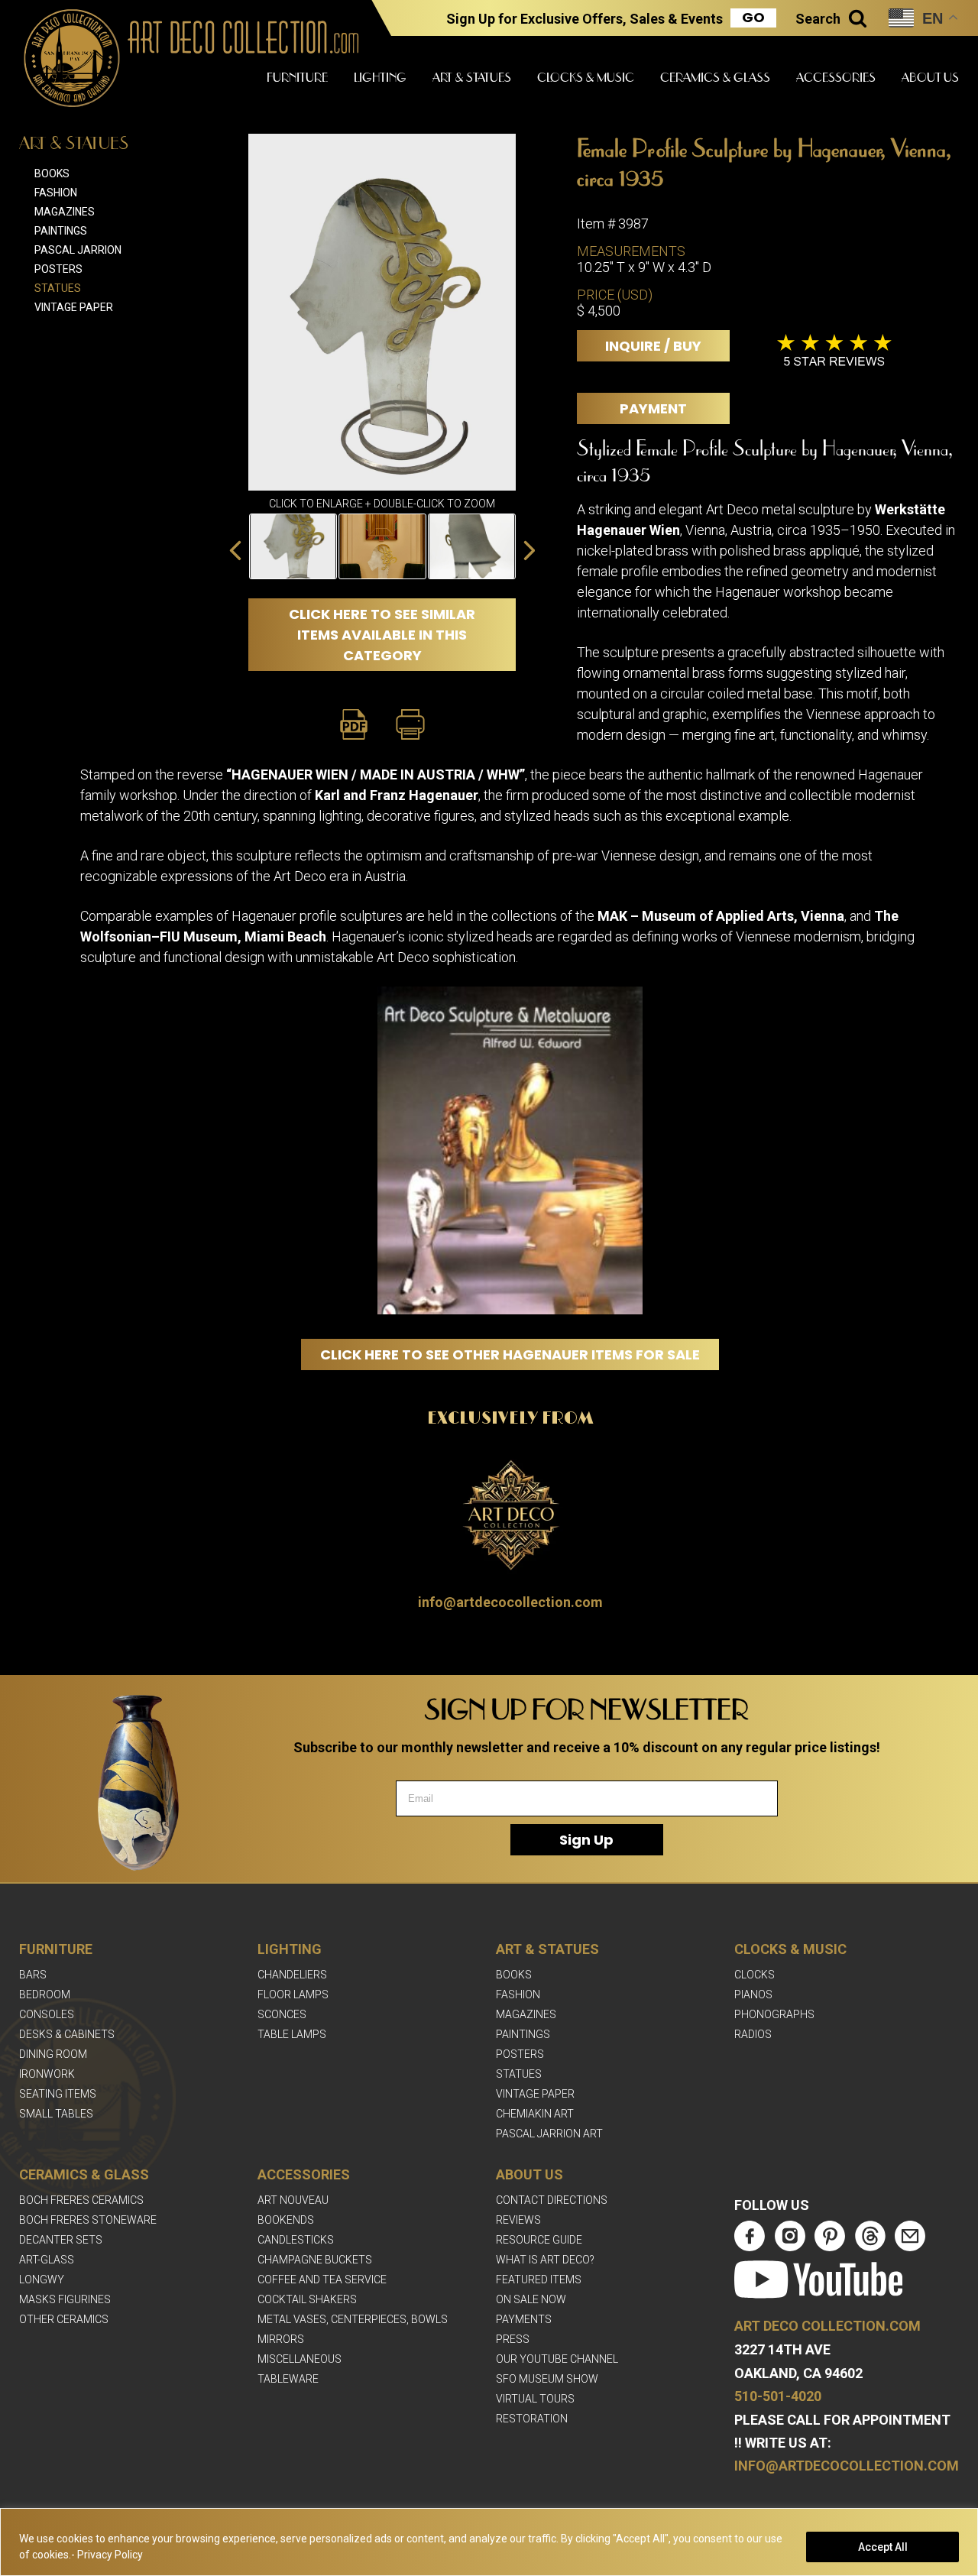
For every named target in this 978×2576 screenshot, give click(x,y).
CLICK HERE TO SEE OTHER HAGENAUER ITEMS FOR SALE (510, 1354)
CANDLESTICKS (296, 2240)
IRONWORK (47, 2074)
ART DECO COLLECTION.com (827, 2326)
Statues (58, 288)
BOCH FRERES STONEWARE (88, 2220)
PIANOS (753, 1994)
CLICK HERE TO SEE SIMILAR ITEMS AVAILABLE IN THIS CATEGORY (382, 635)
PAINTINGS (523, 2034)
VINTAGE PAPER (535, 2094)
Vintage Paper (74, 307)
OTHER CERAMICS (64, 2319)
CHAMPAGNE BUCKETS (315, 2260)
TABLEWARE (288, 2379)
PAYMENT (653, 408)
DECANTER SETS (61, 2240)
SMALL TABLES (56, 2114)
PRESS (513, 2339)
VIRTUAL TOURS (535, 2399)
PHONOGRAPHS (774, 2014)
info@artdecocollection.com (510, 1602)
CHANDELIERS (292, 1975)
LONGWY (42, 2280)
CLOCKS (755, 1975)
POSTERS (520, 2054)
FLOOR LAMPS (293, 1994)
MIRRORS (281, 2339)
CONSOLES (47, 2014)
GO (753, 18)
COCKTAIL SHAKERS (307, 2299)
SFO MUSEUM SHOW (547, 2379)
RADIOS (753, 2034)
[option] (293, 546)
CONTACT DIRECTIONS (552, 2200)
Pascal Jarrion (78, 250)
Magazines (65, 212)
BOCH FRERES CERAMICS (81, 2200)
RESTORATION (532, 2419)
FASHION (518, 1994)
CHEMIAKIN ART (535, 2114)
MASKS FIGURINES (65, 2299)
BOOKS (514, 1975)
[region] (489, 2542)
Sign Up (586, 1840)
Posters (58, 269)
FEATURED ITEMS (539, 2280)
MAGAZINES (526, 2014)
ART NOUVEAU (293, 2200)
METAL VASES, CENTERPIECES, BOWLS (353, 2319)
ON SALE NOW (531, 2299)
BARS (33, 1975)
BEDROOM (45, 1994)
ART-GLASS (47, 2260)
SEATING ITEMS (58, 2094)
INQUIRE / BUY (653, 346)
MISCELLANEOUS (300, 2359)
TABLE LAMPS (292, 2034)
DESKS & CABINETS (67, 2034)
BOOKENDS (286, 2220)
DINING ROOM (53, 2054)
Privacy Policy (110, 2555)
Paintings (61, 231)
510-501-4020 (778, 2396)
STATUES (519, 2074)
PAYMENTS (524, 2319)
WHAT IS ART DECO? (545, 2260)
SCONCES (282, 2014)
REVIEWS (518, 2220)
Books (52, 173)
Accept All (883, 2547)
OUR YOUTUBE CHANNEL (557, 2359)
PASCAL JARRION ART (549, 2134)
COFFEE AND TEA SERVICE (322, 2280)
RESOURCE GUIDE (539, 2240)
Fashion (56, 193)
